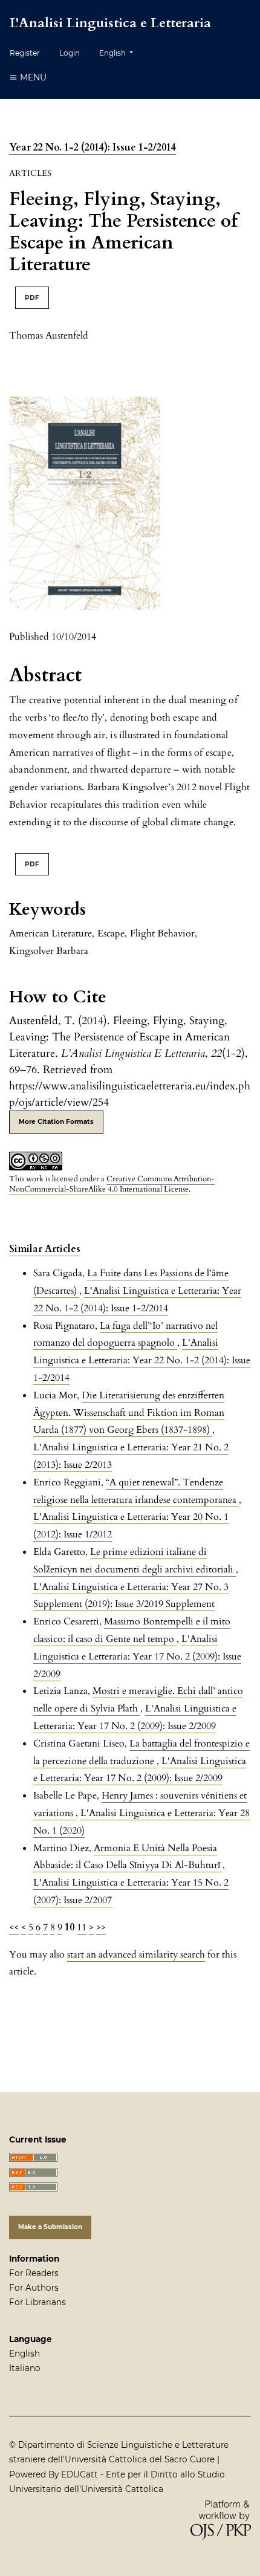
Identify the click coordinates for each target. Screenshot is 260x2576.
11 (82, 1927)
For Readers (34, 2273)
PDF (32, 298)
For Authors (34, 2288)
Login (70, 53)
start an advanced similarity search (136, 1955)
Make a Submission (50, 2227)
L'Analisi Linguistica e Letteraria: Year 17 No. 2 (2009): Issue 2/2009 (137, 1656)
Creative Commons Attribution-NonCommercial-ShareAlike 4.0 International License (112, 1184)
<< (14, 1927)
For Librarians (37, 2302)
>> (101, 1927)
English (24, 2354)
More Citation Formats (56, 1122)
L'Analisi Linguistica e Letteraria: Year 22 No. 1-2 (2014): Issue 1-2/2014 (142, 1360)
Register (25, 53)
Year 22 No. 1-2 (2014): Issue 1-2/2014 (93, 148)
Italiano (25, 2368)
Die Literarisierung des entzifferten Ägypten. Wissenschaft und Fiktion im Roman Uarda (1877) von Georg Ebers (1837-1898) (129, 1413)
